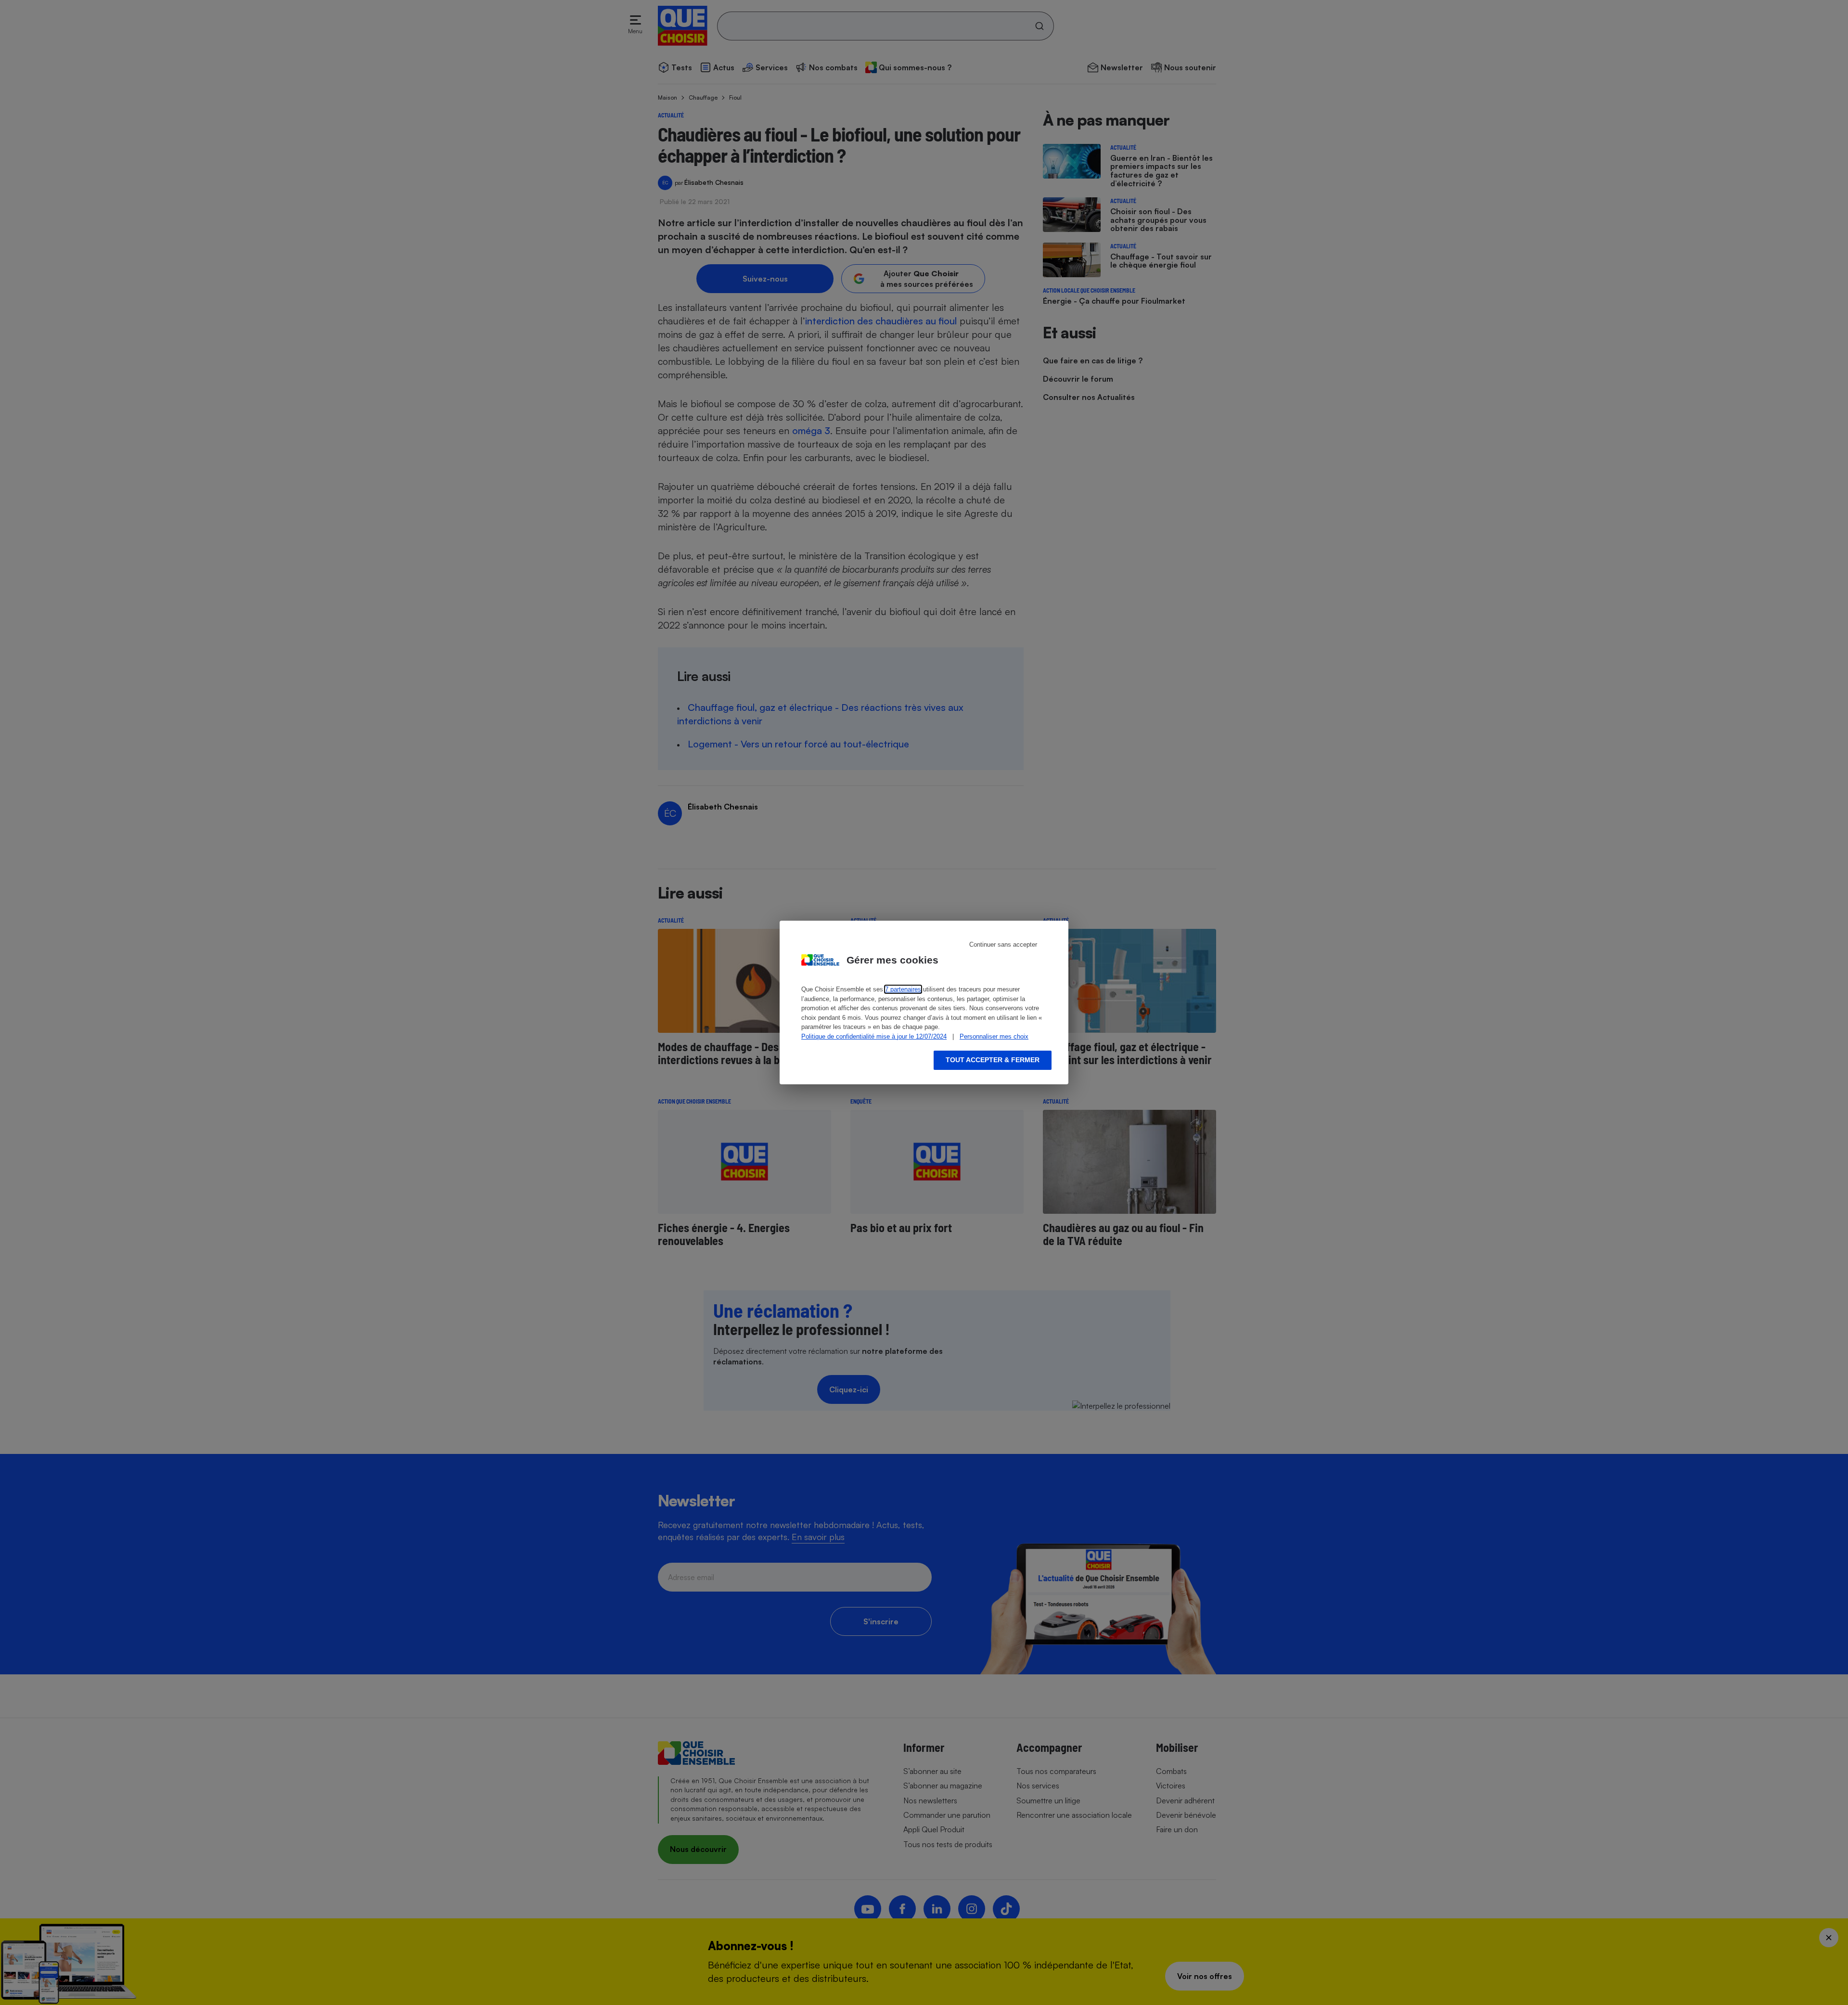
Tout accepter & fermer (993, 1060)
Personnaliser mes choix (994, 1036)
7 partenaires (903, 989)
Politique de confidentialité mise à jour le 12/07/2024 (874, 1036)
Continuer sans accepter (1003, 945)
